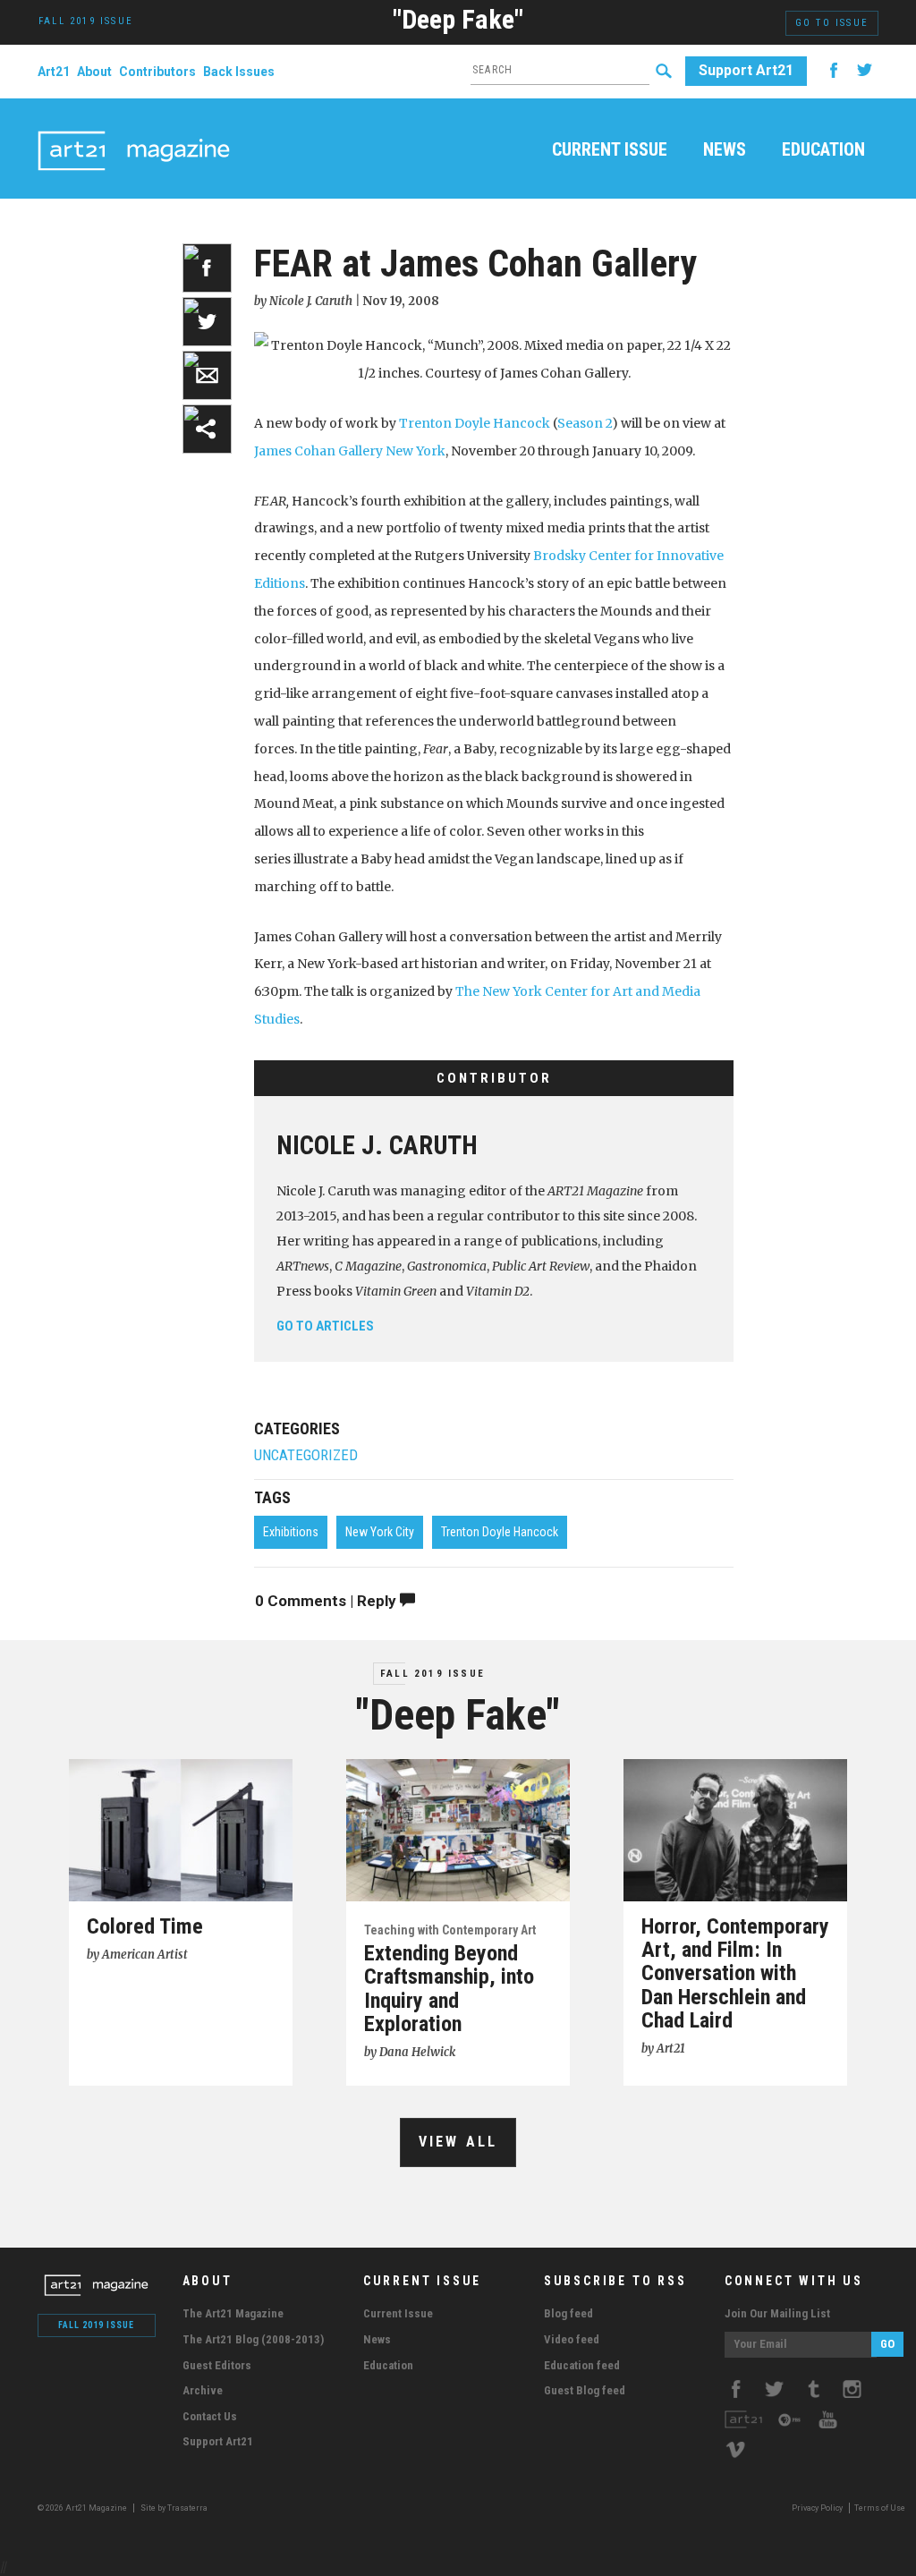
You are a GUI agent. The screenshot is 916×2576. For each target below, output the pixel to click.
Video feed (572, 2339)
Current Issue (610, 150)
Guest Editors (217, 2365)
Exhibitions (291, 1532)
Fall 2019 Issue (433, 1674)
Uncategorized (306, 1455)
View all (458, 2142)
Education (823, 150)
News (725, 150)
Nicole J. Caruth (377, 1145)
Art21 (54, 72)
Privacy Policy (817, 2508)
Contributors (157, 72)
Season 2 (585, 423)
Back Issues (239, 72)
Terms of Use (880, 2508)
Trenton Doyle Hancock (475, 423)
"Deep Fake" (458, 19)
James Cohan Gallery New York (350, 451)
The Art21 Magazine (233, 2313)
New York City (380, 1532)
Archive (203, 2390)
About (94, 72)
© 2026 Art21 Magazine (83, 2508)
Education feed (582, 2365)
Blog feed (568, 2313)
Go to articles (325, 1326)
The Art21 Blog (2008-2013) (253, 2339)
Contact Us (210, 2416)
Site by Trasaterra (174, 2508)
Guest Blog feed (585, 2390)
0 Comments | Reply (327, 1601)
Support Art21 (746, 70)
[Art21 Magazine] (134, 130)
